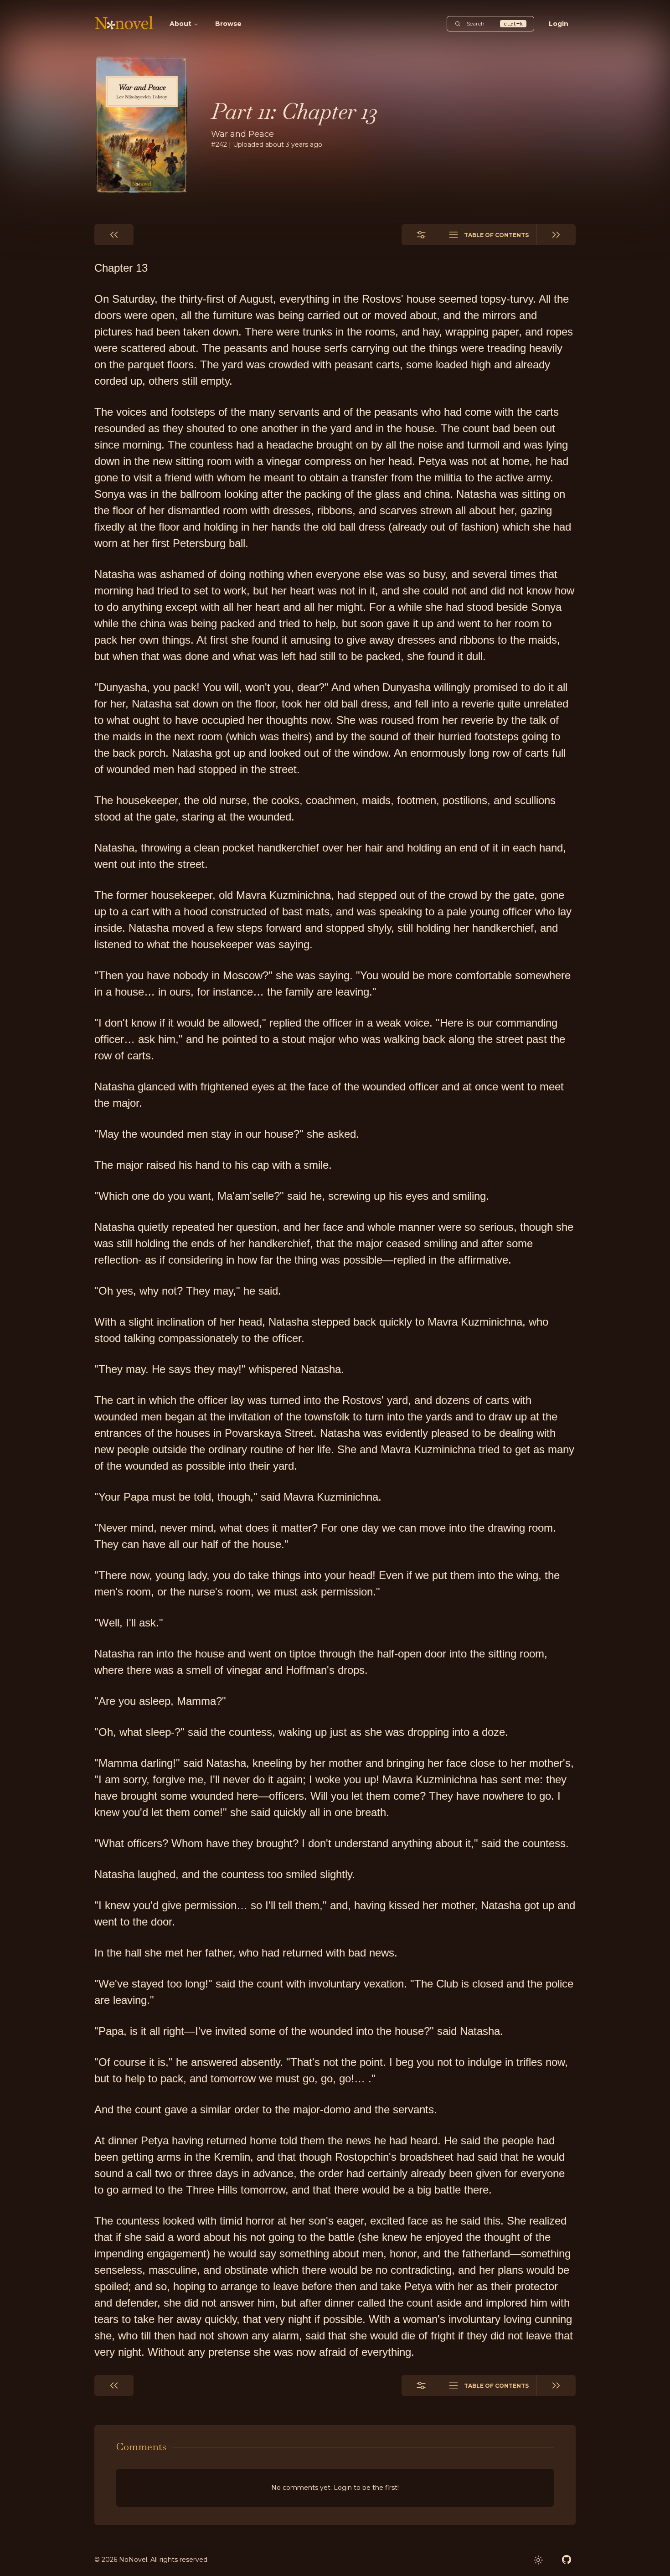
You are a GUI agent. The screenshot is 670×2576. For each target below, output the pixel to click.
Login (559, 24)
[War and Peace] (142, 125)
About (180, 24)
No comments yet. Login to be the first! (335, 2488)
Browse (228, 24)
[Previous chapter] (114, 235)
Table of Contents (496, 235)
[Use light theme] (538, 2560)
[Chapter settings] (421, 235)
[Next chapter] (556, 235)
